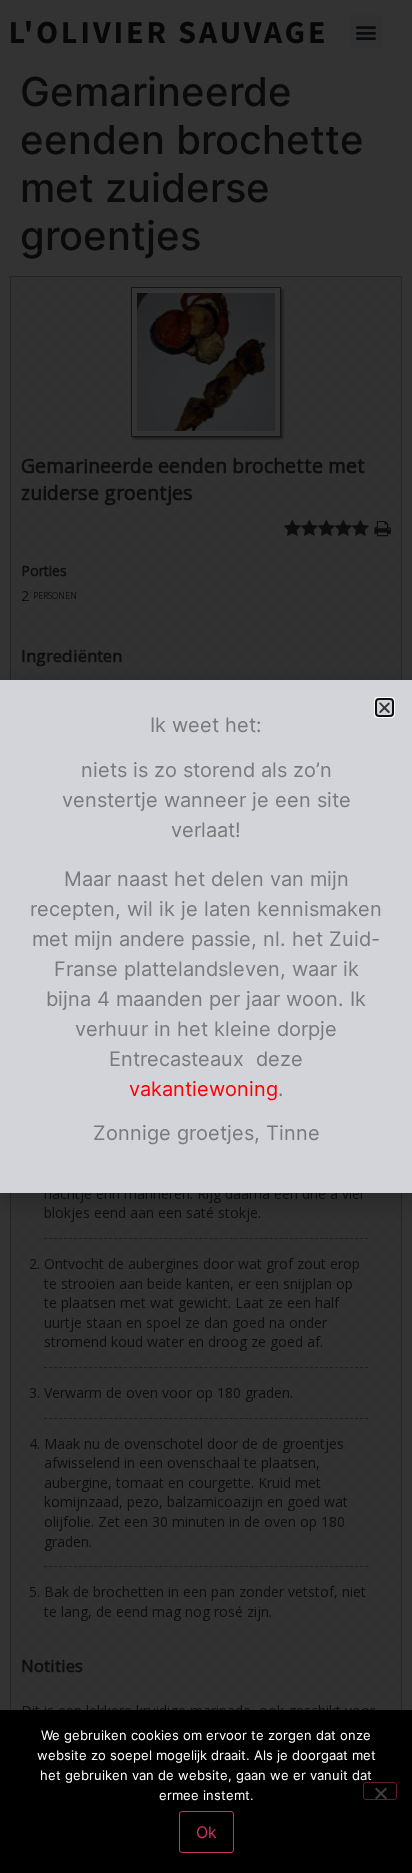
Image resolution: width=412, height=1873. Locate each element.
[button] (384, 707)
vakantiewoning (203, 1089)
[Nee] (380, 1791)
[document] (206, 936)
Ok (206, 1832)
